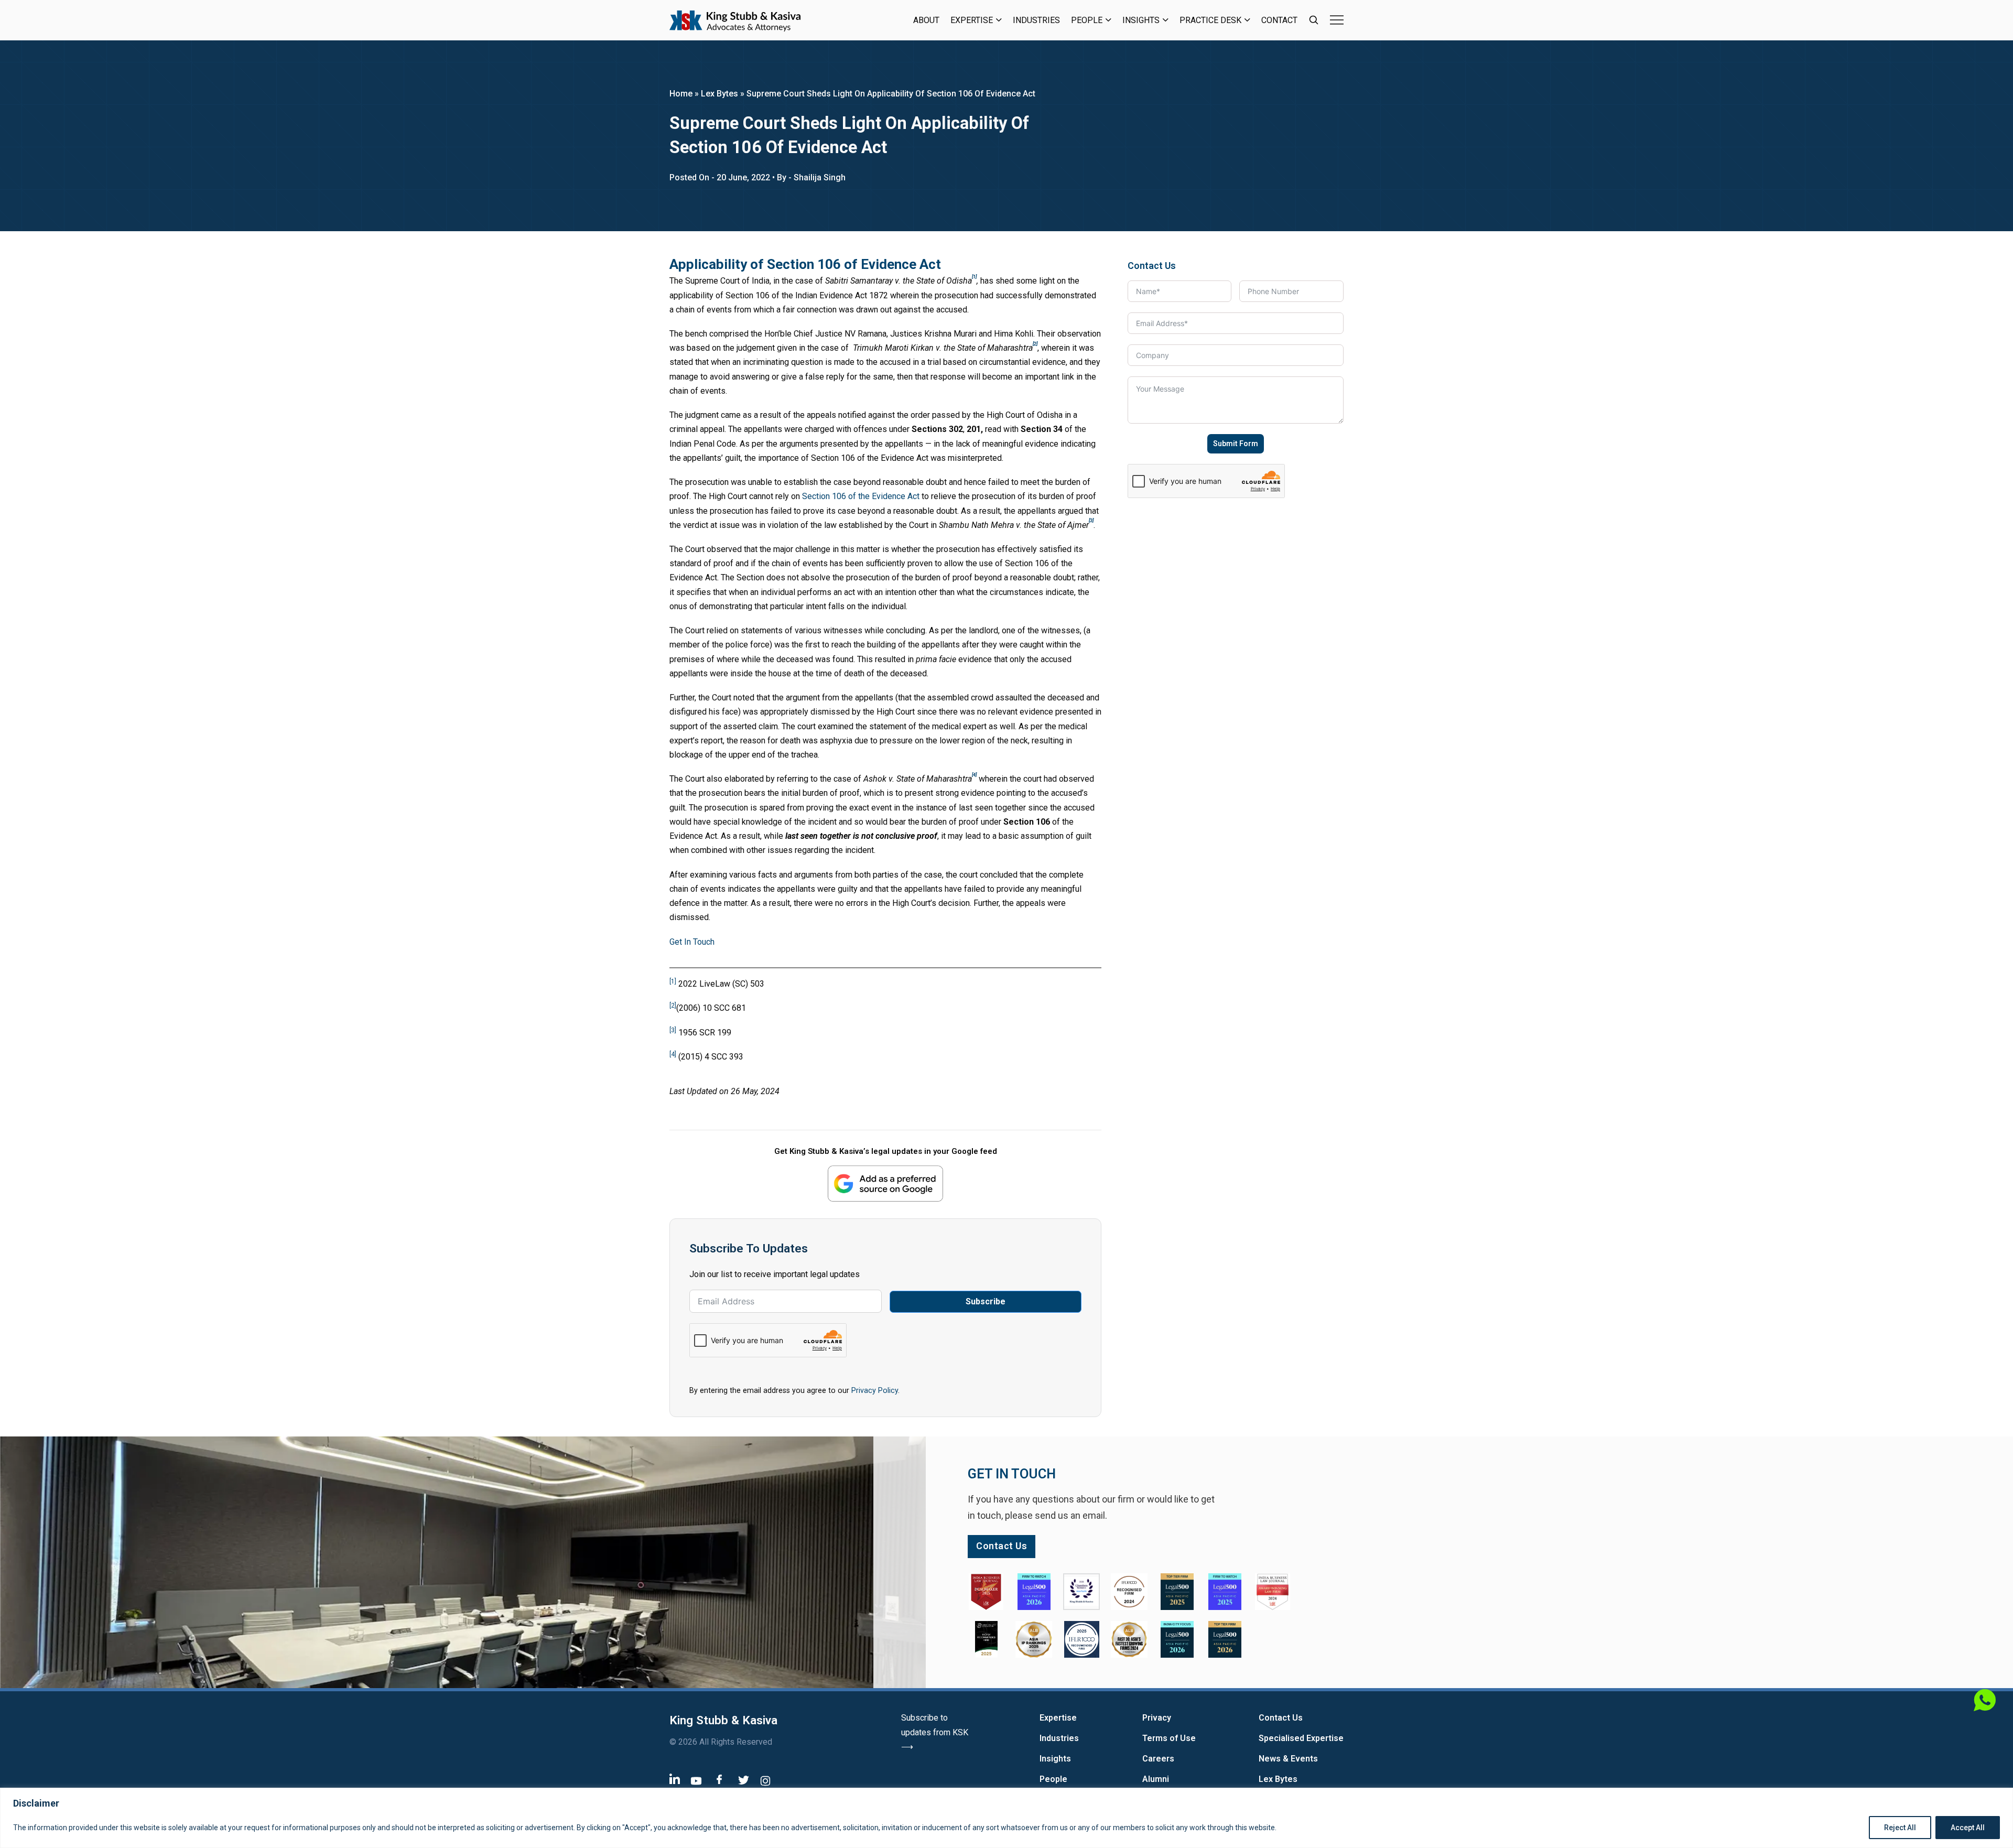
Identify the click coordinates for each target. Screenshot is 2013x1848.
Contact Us (1281, 1718)
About (926, 20)
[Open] (1337, 20)
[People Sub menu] (1108, 20)
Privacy (1157, 1718)
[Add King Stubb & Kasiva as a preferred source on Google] (885, 1184)
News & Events (1288, 1759)
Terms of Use (1169, 1738)
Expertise (972, 20)
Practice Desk (1210, 20)
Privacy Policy (875, 1390)
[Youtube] (696, 1781)
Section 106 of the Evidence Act (861, 496)
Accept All (1968, 1828)
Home (681, 94)
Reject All (1900, 1828)
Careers (1158, 1759)
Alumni (1156, 1779)
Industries (1036, 20)
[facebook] (719, 1779)
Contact (1279, 20)
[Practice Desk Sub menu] (1247, 20)
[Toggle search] (1314, 20)
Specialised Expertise (1301, 1738)
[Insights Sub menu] (1166, 20)
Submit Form (1236, 444)
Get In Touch (692, 942)
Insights (1141, 20)
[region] (1006, 1818)
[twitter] (744, 1780)
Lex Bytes (719, 94)
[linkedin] (675, 1779)
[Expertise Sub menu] (999, 20)
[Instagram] (765, 1781)
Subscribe (986, 1301)
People (1087, 20)
